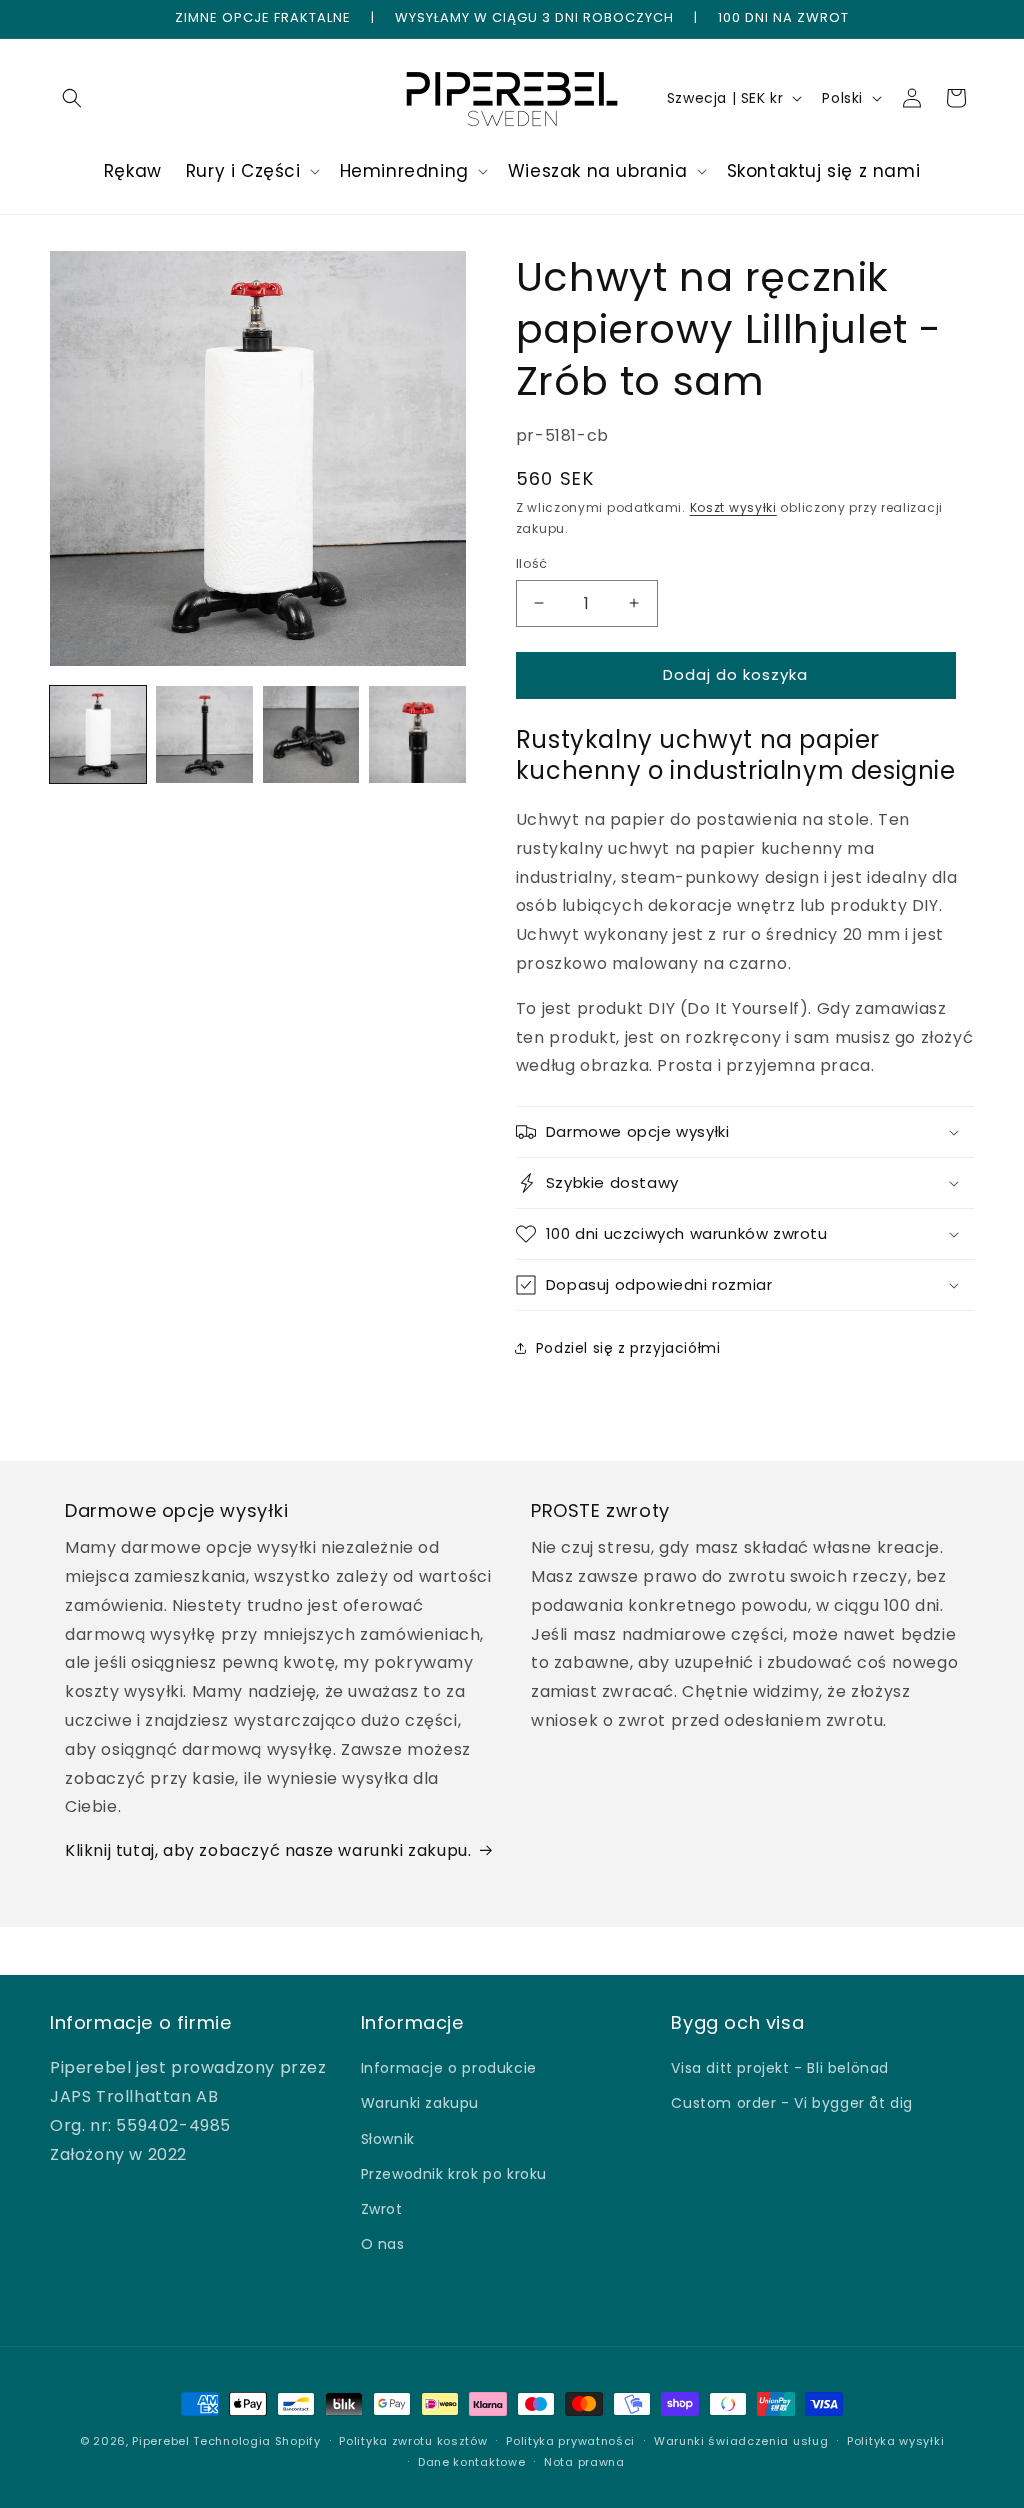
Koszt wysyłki (733, 507)
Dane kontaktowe (472, 2462)
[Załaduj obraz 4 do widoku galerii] (417, 734)
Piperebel (160, 2441)
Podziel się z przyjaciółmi (628, 1348)
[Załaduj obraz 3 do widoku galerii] (311, 734)
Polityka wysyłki (895, 2441)
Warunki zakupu (420, 2103)
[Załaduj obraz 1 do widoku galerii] (98, 734)
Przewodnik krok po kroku (454, 2174)
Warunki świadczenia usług (741, 2441)
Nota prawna (584, 2462)
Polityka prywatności (570, 2441)
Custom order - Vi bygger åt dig (792, 2103)
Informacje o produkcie (449, 2068)
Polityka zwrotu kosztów (413, 2441)
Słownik (388, 2139)
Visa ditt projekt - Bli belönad (780, 2068)
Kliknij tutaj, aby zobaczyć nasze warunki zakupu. (268, 1850)
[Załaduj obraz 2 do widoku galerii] (204, 734)
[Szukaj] (72, 98)
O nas (383, 2244)
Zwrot (382, 2209)
